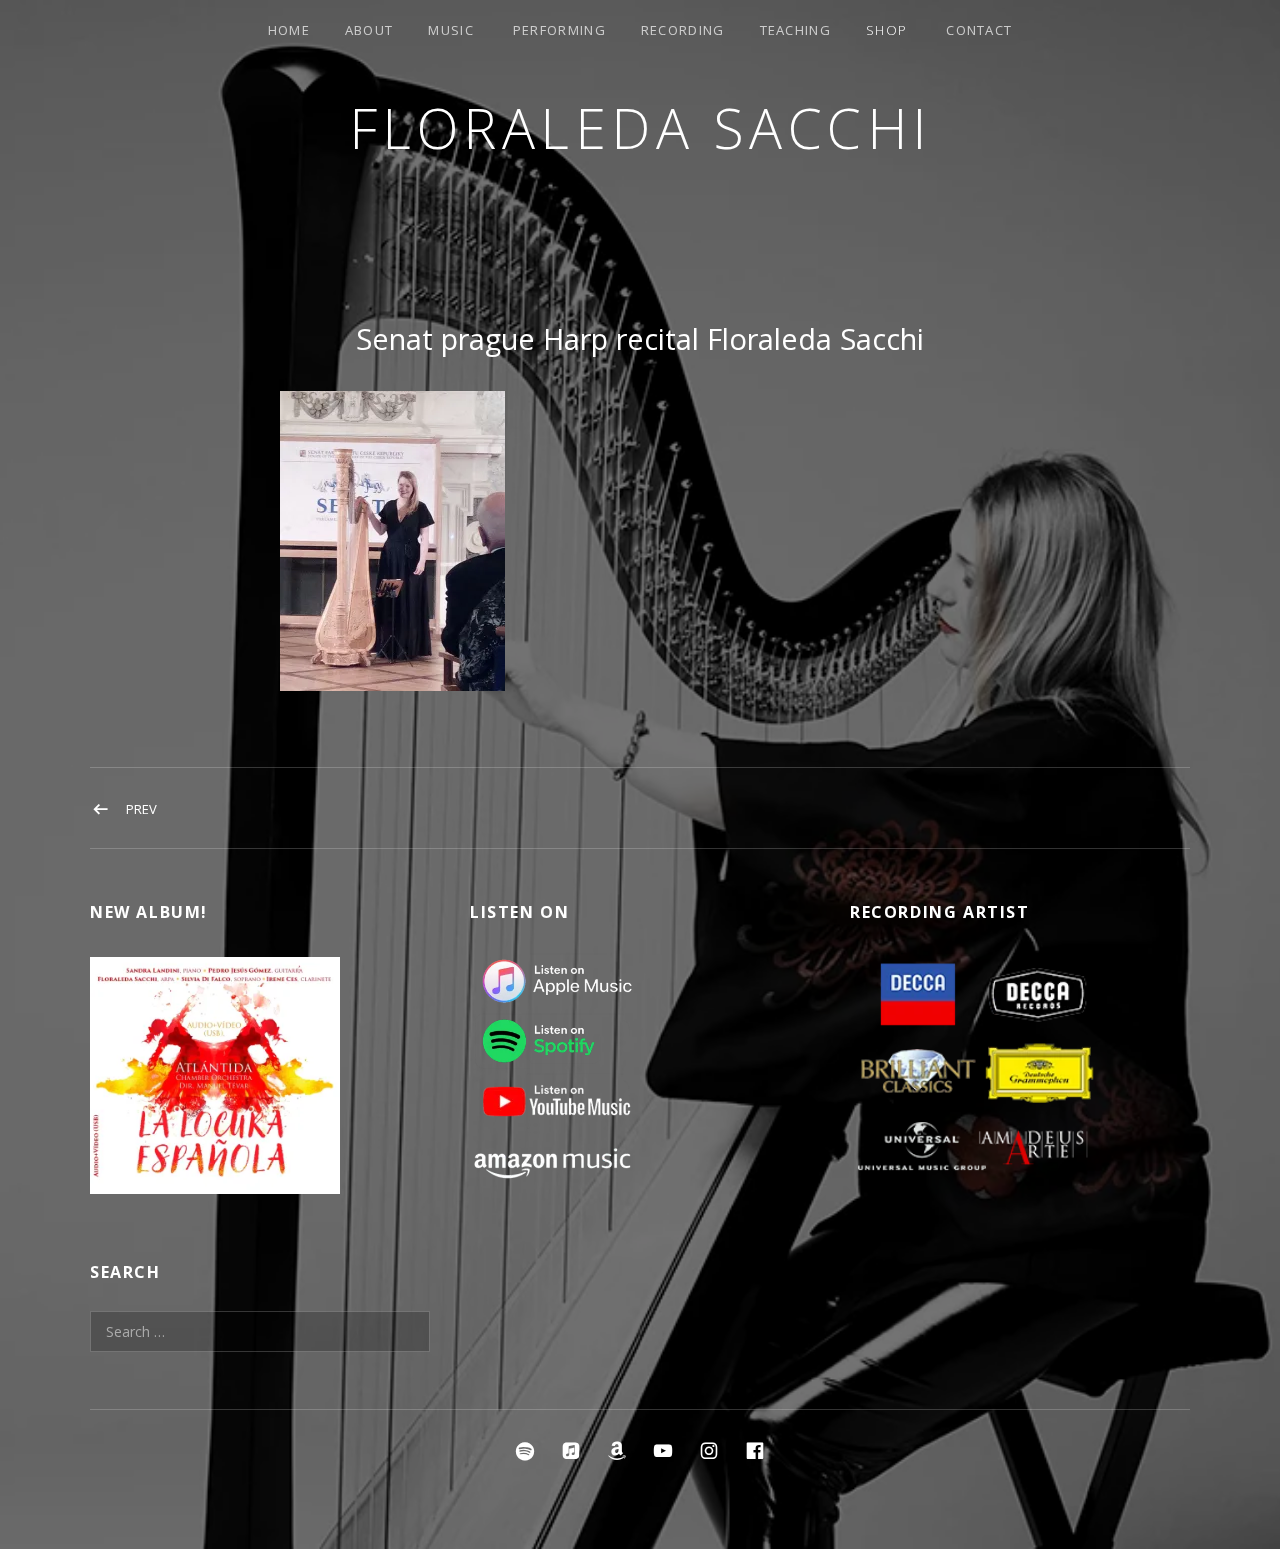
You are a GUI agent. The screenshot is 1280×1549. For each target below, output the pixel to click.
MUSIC (451, 30)
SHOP (886, 30)
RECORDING (683, 30)
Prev (141, 809)
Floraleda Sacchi (640, 127)
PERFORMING (559, 30)
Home (289, 30)
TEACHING (795, 30)
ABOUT (369, 30)
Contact (979, 30)
